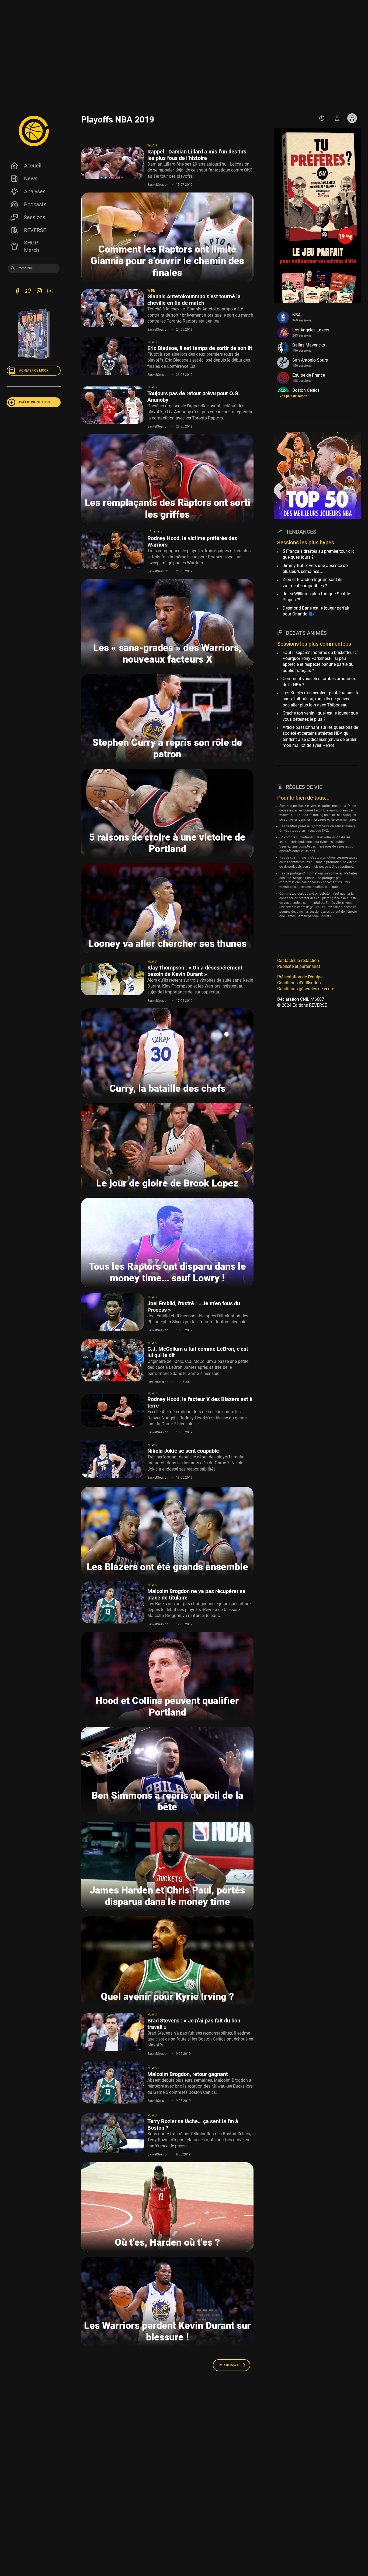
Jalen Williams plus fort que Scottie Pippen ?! (316, 597)
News (31, 178)
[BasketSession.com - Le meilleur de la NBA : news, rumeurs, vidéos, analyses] (34, 131)
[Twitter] (28, 292)
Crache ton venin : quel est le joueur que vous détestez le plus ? (320, 716)
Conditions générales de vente (306, 989)
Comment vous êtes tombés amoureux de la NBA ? (319, 682)
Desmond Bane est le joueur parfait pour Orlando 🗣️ (316, 611)
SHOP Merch (32, 246)
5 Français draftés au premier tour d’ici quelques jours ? (319, 554)
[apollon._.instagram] (39, 292)
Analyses (35, 191)
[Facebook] (17, 292)
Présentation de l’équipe (300, 977)
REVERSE (35, 230)
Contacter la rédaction (298, 960)
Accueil (33, 166)
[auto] (322, 118)
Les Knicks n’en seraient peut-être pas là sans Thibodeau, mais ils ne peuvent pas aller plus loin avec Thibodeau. (320, 699)
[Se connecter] (352, 118)
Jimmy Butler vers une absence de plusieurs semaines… (315, 568)
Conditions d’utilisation (299, 983)
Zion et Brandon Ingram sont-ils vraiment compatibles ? (313, 582)
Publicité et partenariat (299, 966)
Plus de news (228, 2365)
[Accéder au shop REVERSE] (337, 118)
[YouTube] (50, 292)
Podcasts (35, 204)
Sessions (34, 217)
